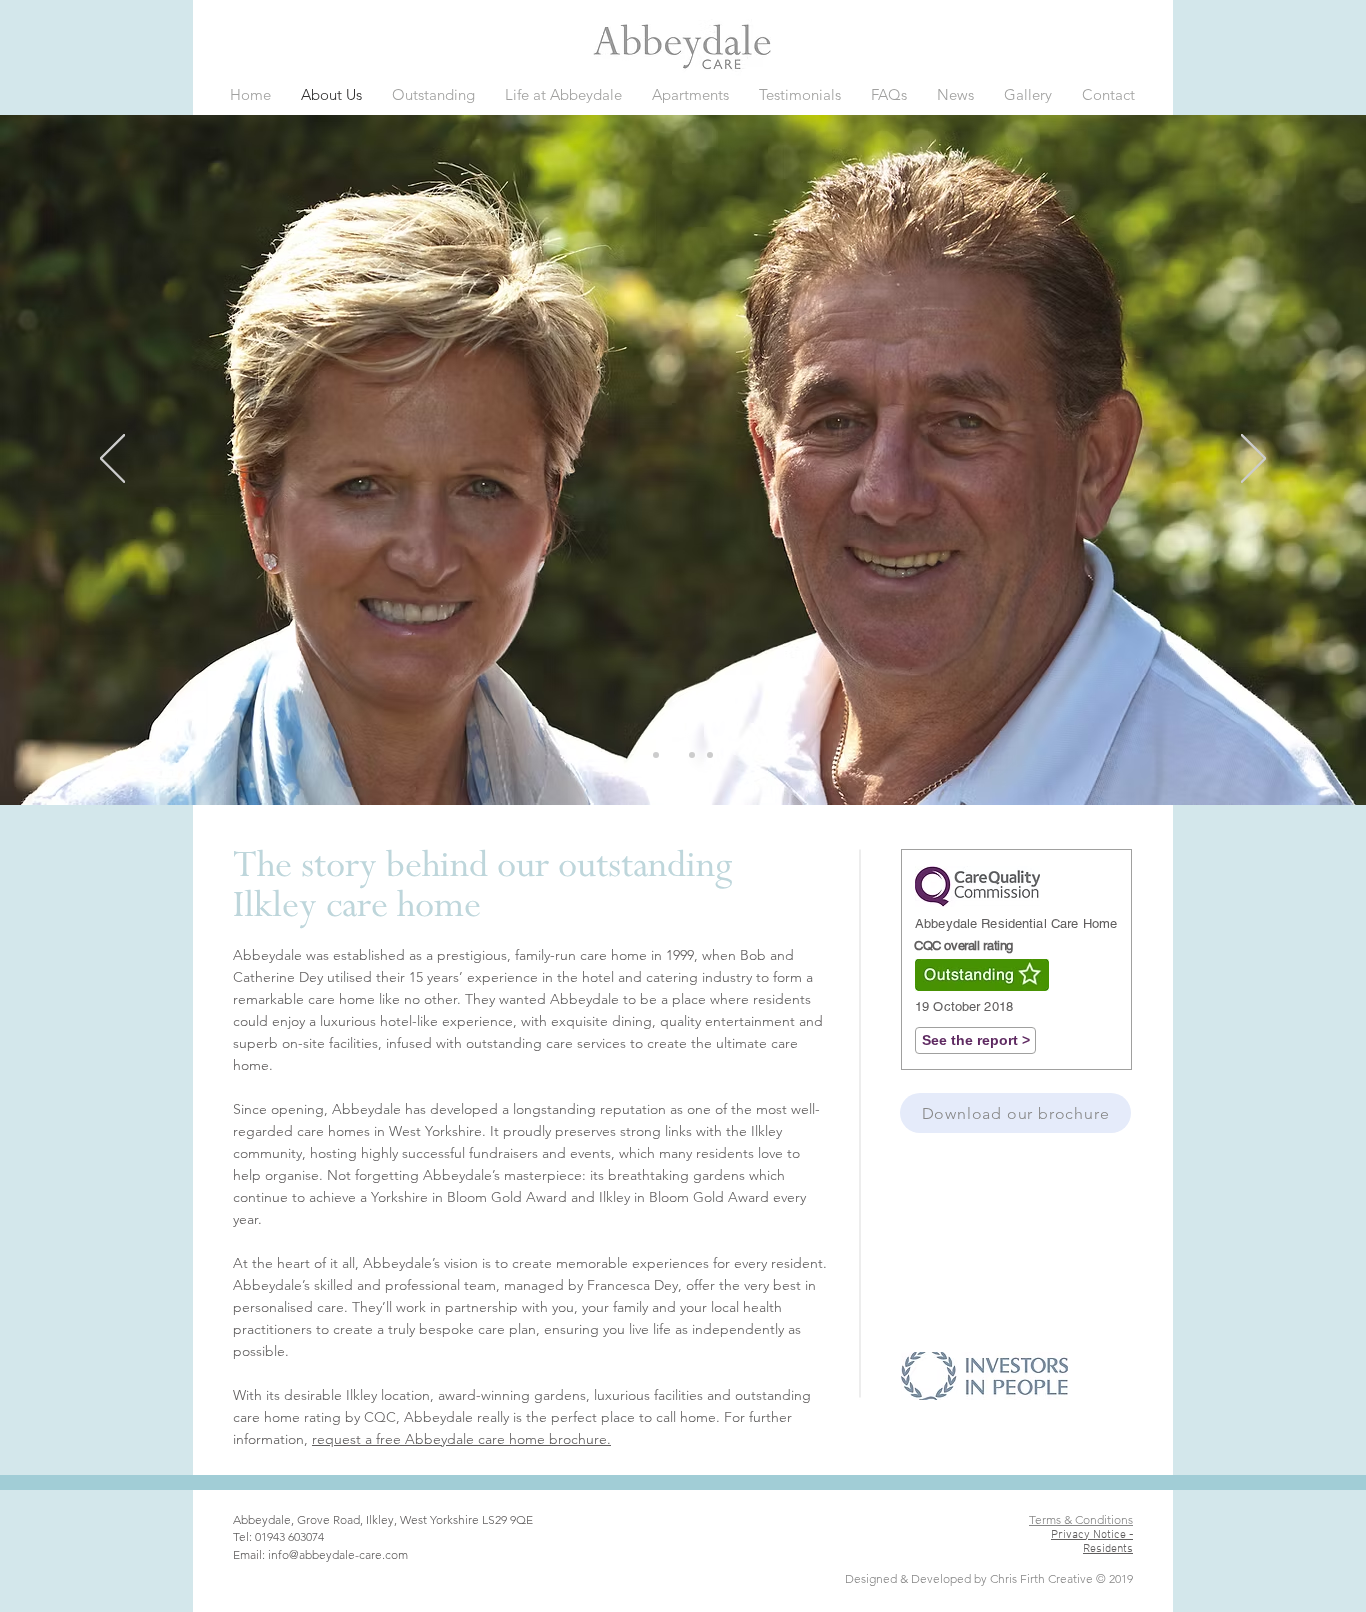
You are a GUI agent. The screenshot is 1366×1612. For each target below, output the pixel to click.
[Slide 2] (674, 755)
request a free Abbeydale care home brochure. (461, 1439)
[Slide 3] (692, 755)
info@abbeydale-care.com (338, 1554)
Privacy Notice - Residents (1092, 1542)
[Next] (1253, 460)
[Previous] (112, 460)
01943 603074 (289, 1536)
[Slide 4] (710, 755)
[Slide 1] (656, 755)
